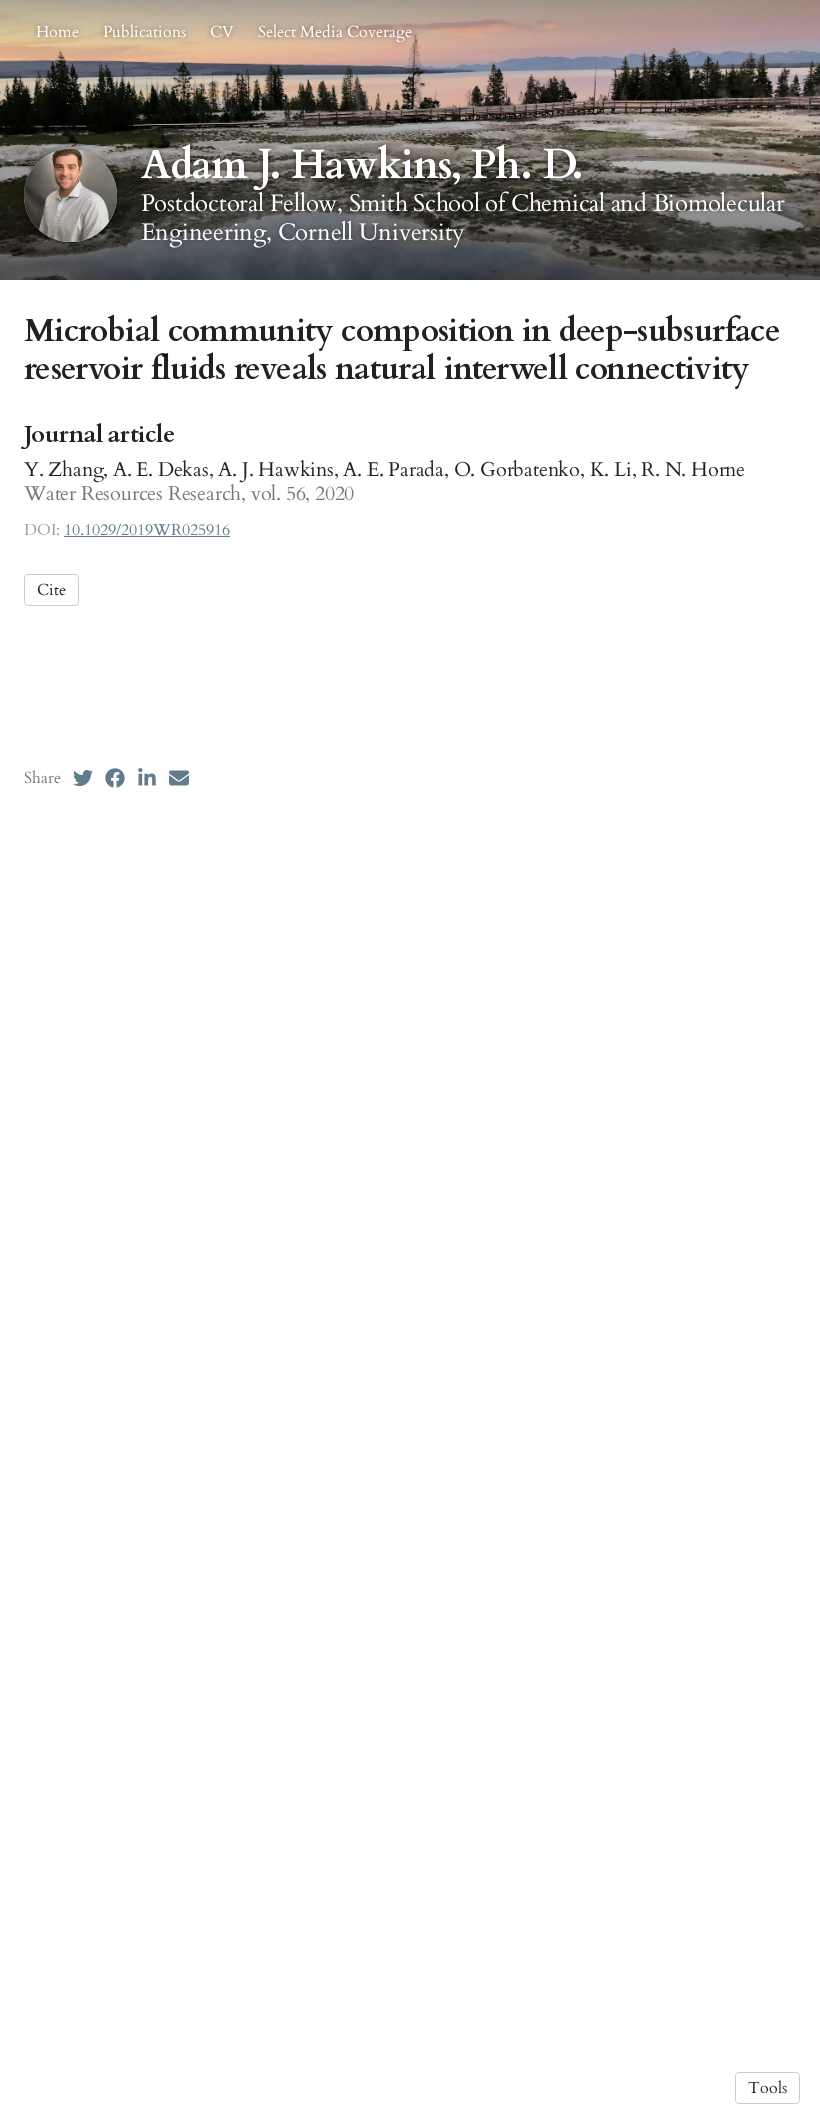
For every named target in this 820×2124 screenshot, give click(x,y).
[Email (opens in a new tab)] (179, 778)
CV (222, 32)
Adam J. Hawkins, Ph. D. (362, 165)
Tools (767, 2088)
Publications (144, 32)
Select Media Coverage (335, 32)
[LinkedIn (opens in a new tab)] (147, 778)
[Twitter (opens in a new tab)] (83, 778)
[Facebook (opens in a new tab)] (115, 778)
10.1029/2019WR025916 (147, 530)
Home (57, 32)
